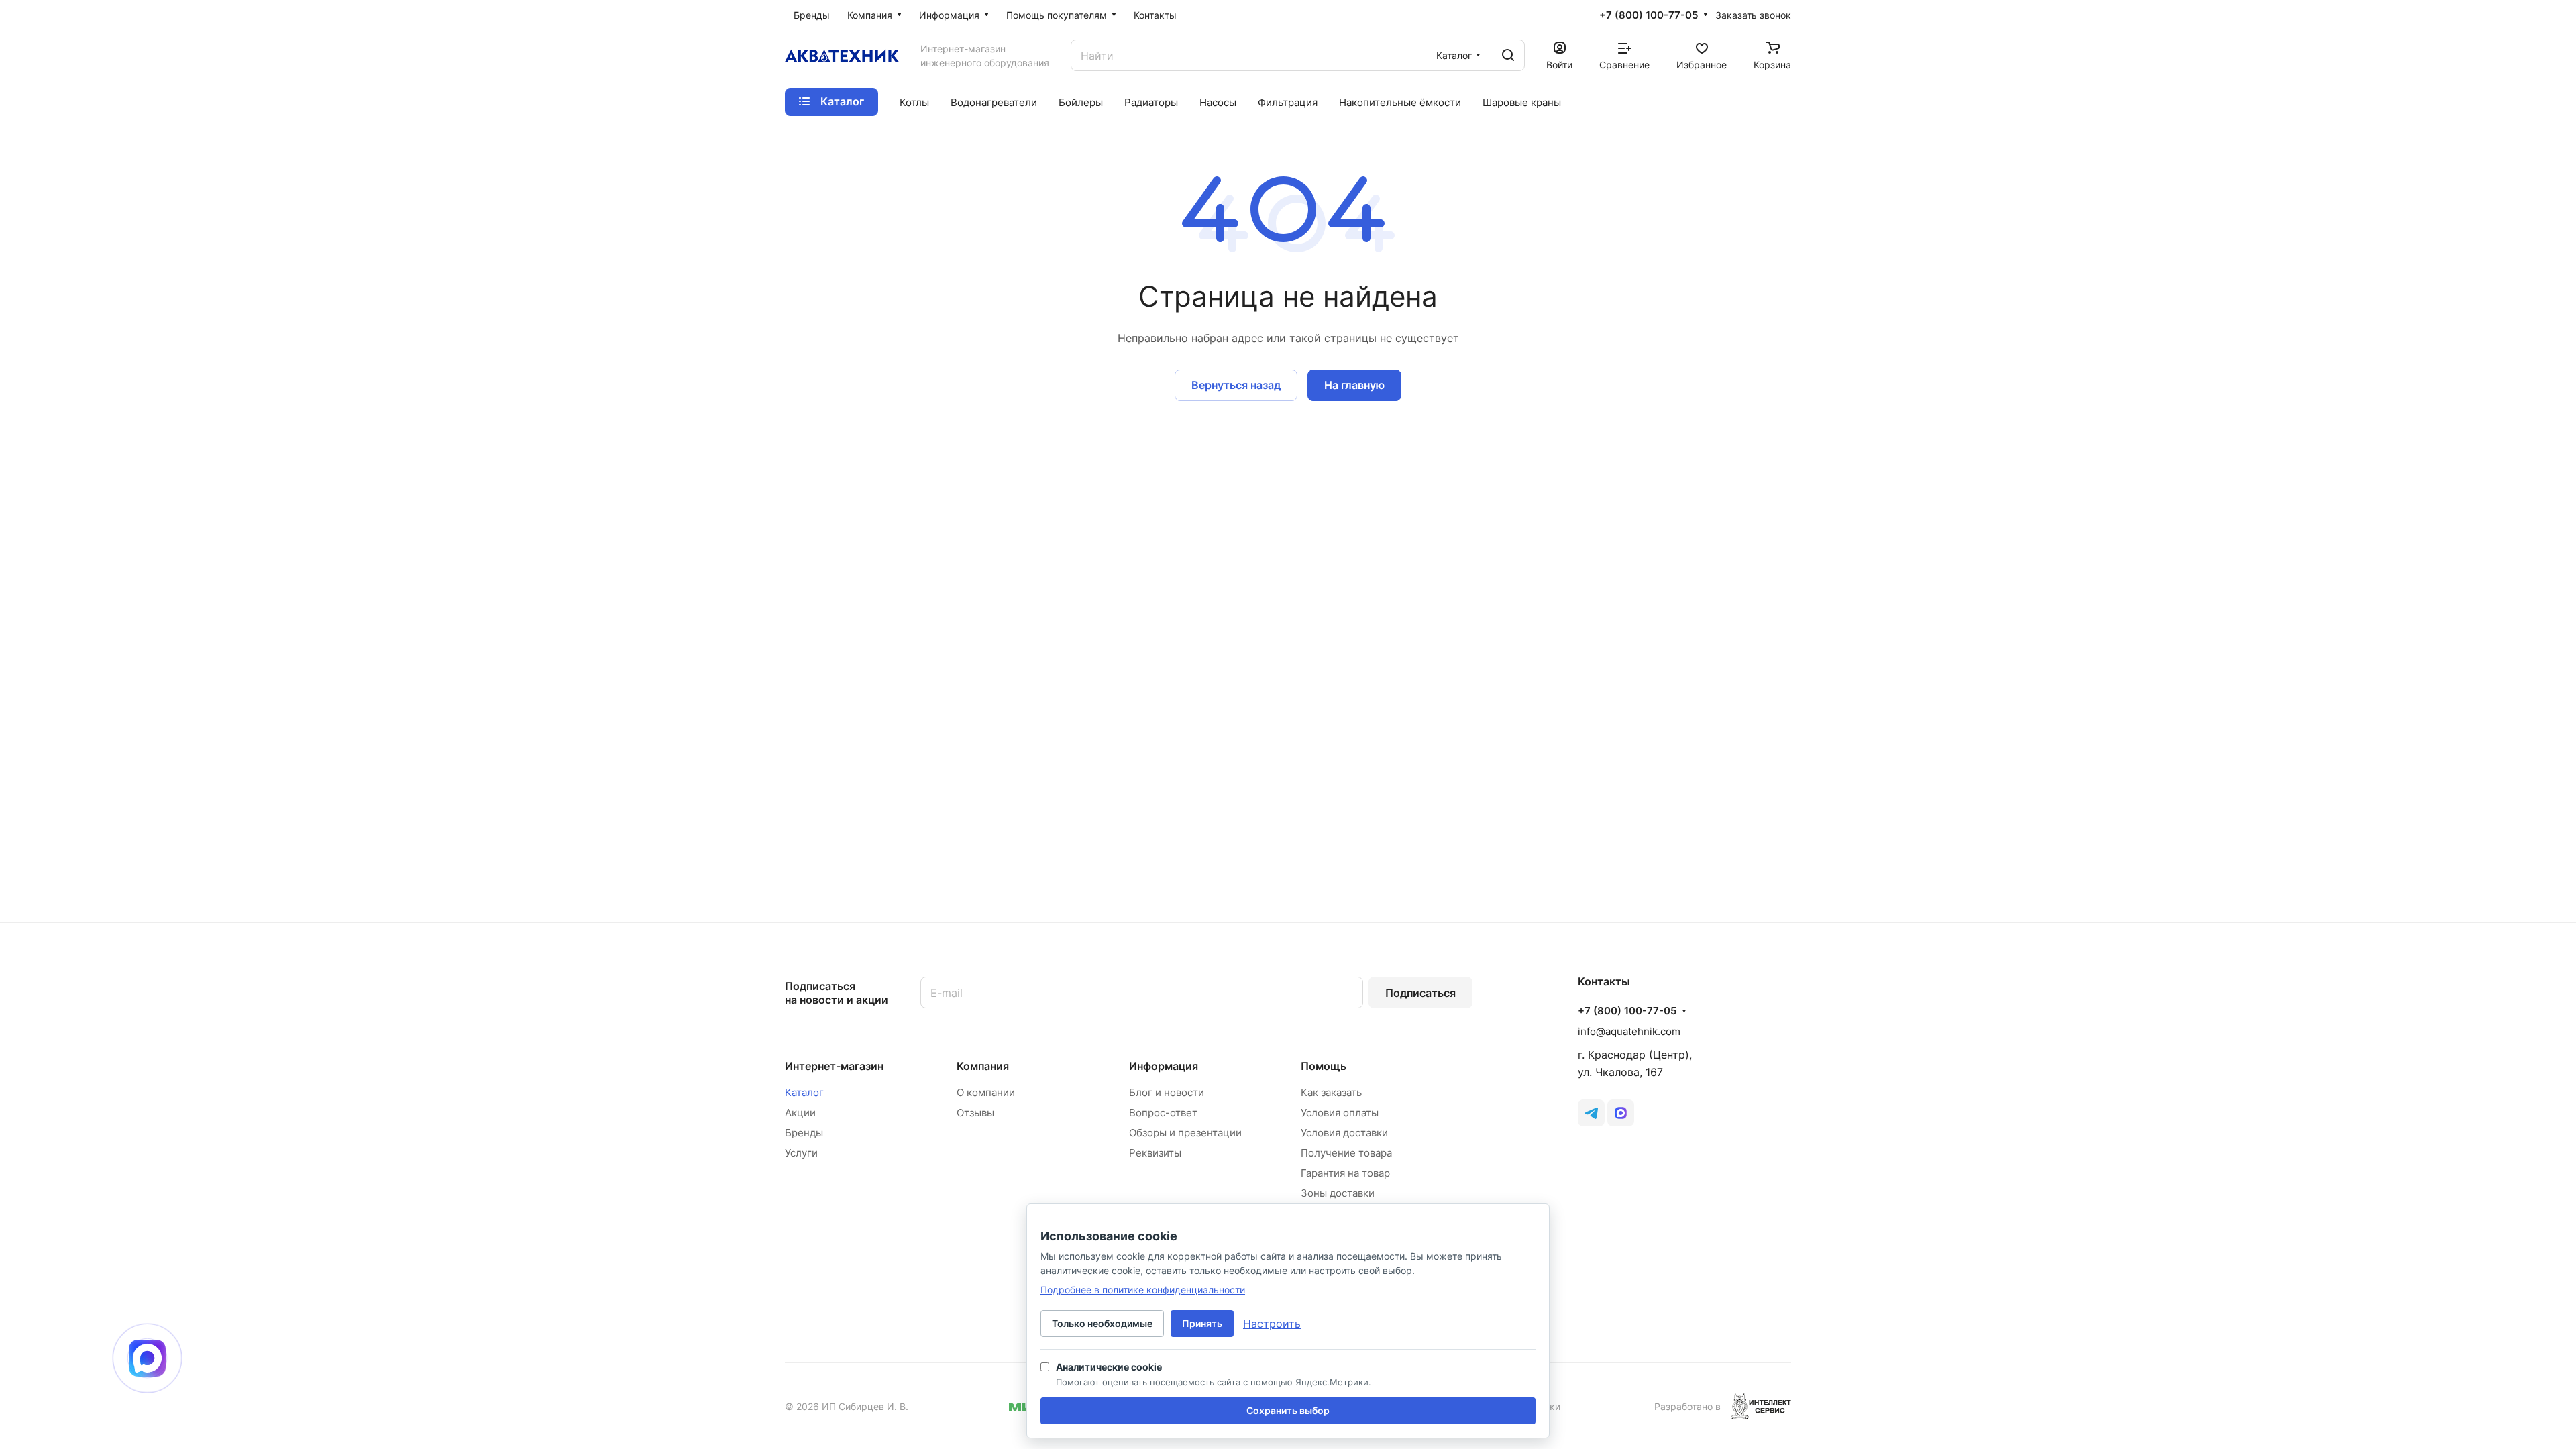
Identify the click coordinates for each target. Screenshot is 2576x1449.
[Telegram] (1591, 1113)
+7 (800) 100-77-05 (1649, 15)
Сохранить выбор (1288, 1410)
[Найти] (1508, 55)
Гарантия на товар (1345, 1173)
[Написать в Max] (147, 1358)
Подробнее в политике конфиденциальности (1143, 1290)
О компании (986, 1092)
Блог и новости (1167, 1092)
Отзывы (975, 1113)
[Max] (1621, 1113)
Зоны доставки (1338, 1193)
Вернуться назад (1236, 385)
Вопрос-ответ (1163, 1113)
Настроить (1272, 1324)
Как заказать (1331, 1092)
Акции (800, 1113)
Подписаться (1420, 993)
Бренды (804, 1133)
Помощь (1324, 1066)
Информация (1164, 1066)
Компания (983, 1066)
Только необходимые (1102, 1323)
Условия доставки (1344, 1133)
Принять (1202, 1323)
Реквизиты (1155, 1153)
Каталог (804, 1092)
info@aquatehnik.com (1629, 1031)
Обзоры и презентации (1185, 1133)
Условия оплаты (1340, 1113)
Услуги (801, 1153)
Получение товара (1346, 1153)
